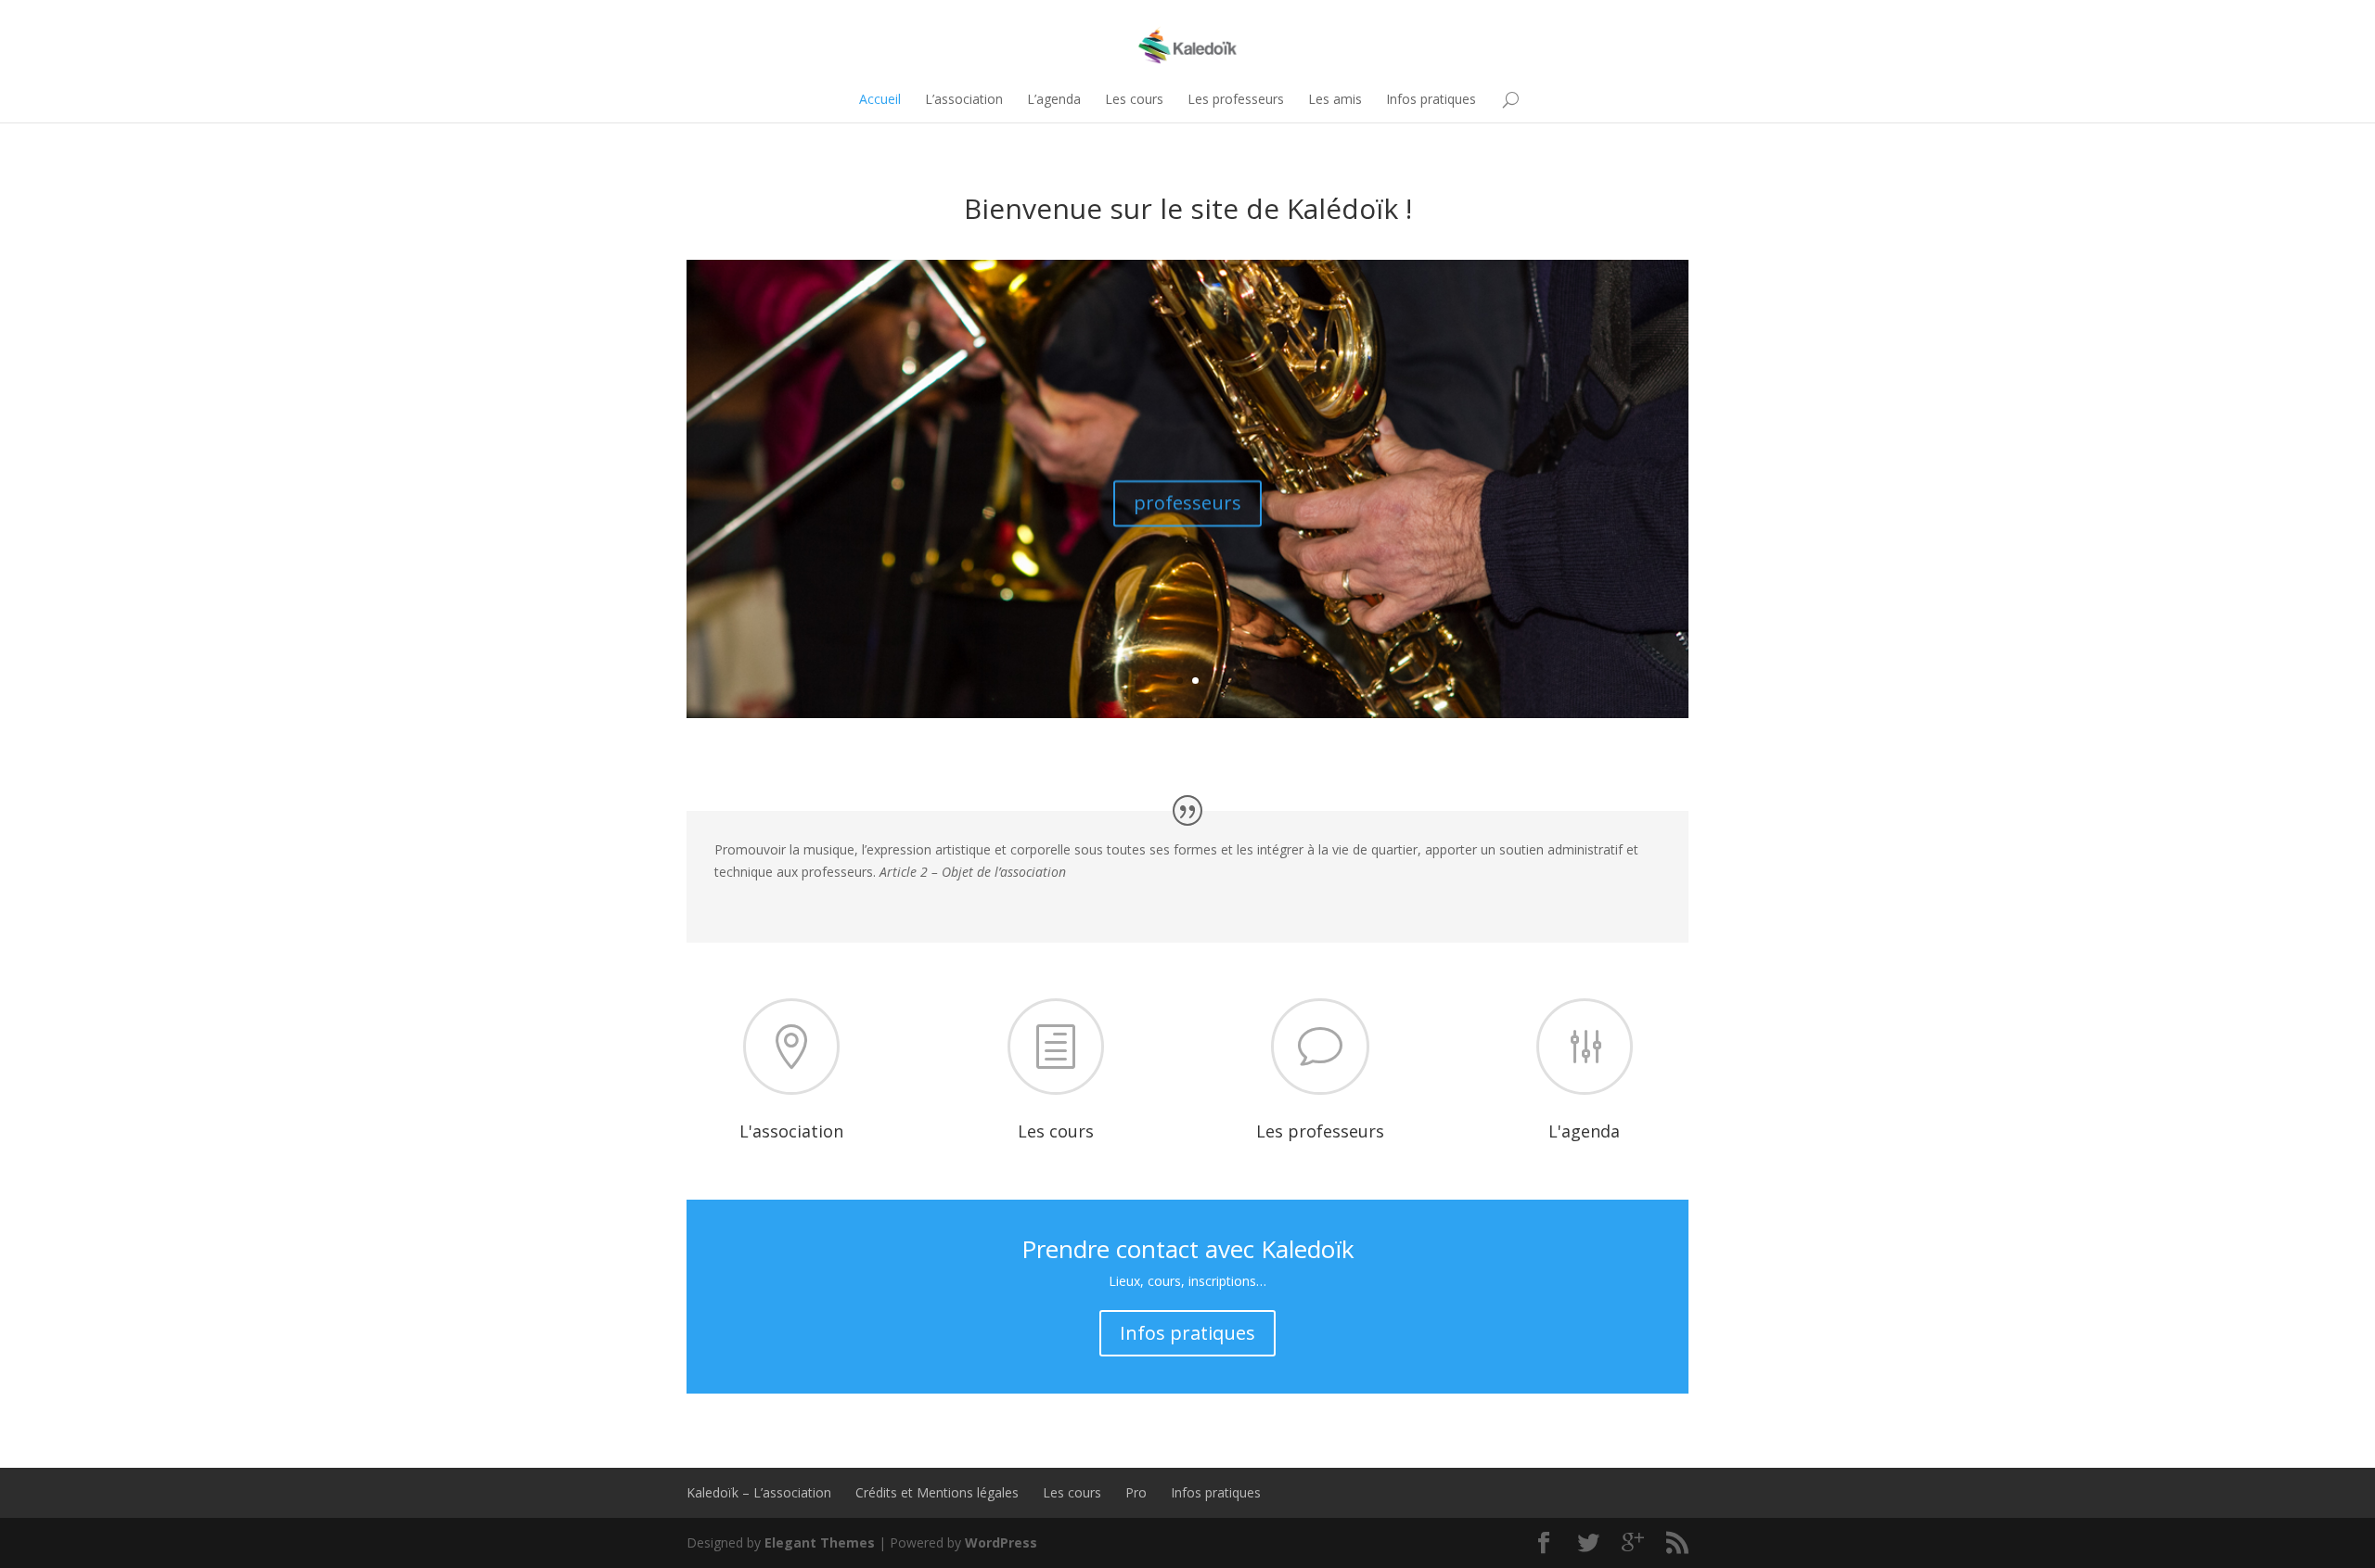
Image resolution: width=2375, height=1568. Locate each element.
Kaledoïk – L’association (759, 1492)
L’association (964, 99)
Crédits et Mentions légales (937, 1492)
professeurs (1187, 500)
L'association (791, 1131)
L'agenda (1584, 1131)
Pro (1136, 1492)
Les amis (1335, 99)
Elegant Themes (820, 1542)
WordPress (1001, 1542)
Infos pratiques (1431, 99)
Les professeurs (1236, 99)
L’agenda (1054, 99)
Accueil (880, 99)
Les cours (1134, 99)
